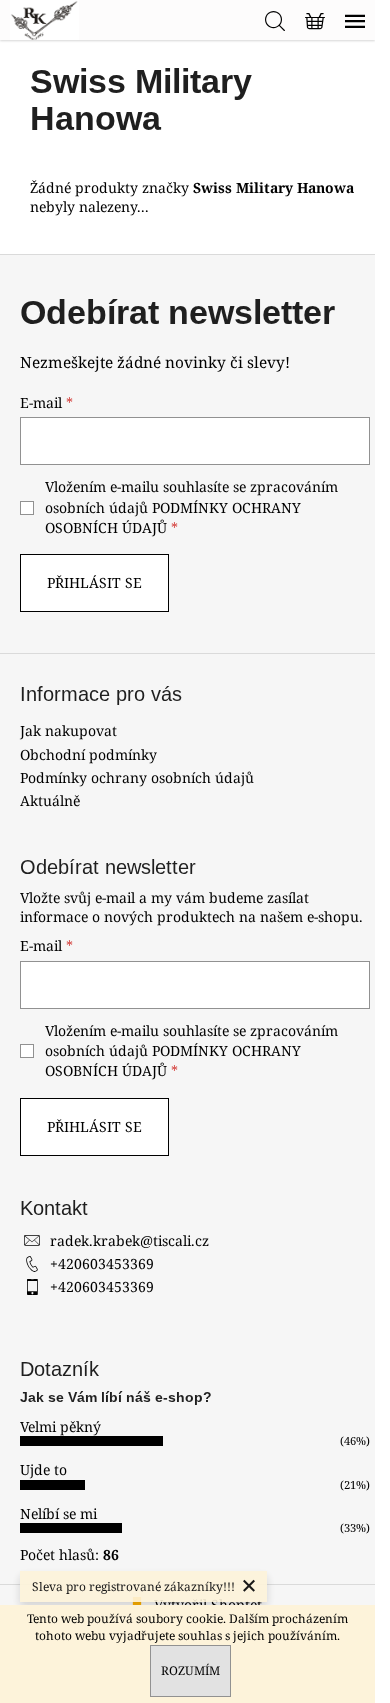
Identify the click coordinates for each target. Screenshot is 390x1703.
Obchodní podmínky (88, 754)
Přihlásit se (94, 582)
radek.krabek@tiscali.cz (129, 1240)
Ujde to (43, 1469)
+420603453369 (102, 1263)
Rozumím (190, 1670)
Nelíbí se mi (58, 1513)
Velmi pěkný (60, 1426)
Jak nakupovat (68, 730)
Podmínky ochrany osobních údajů (137, 777)
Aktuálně (50, 800)
